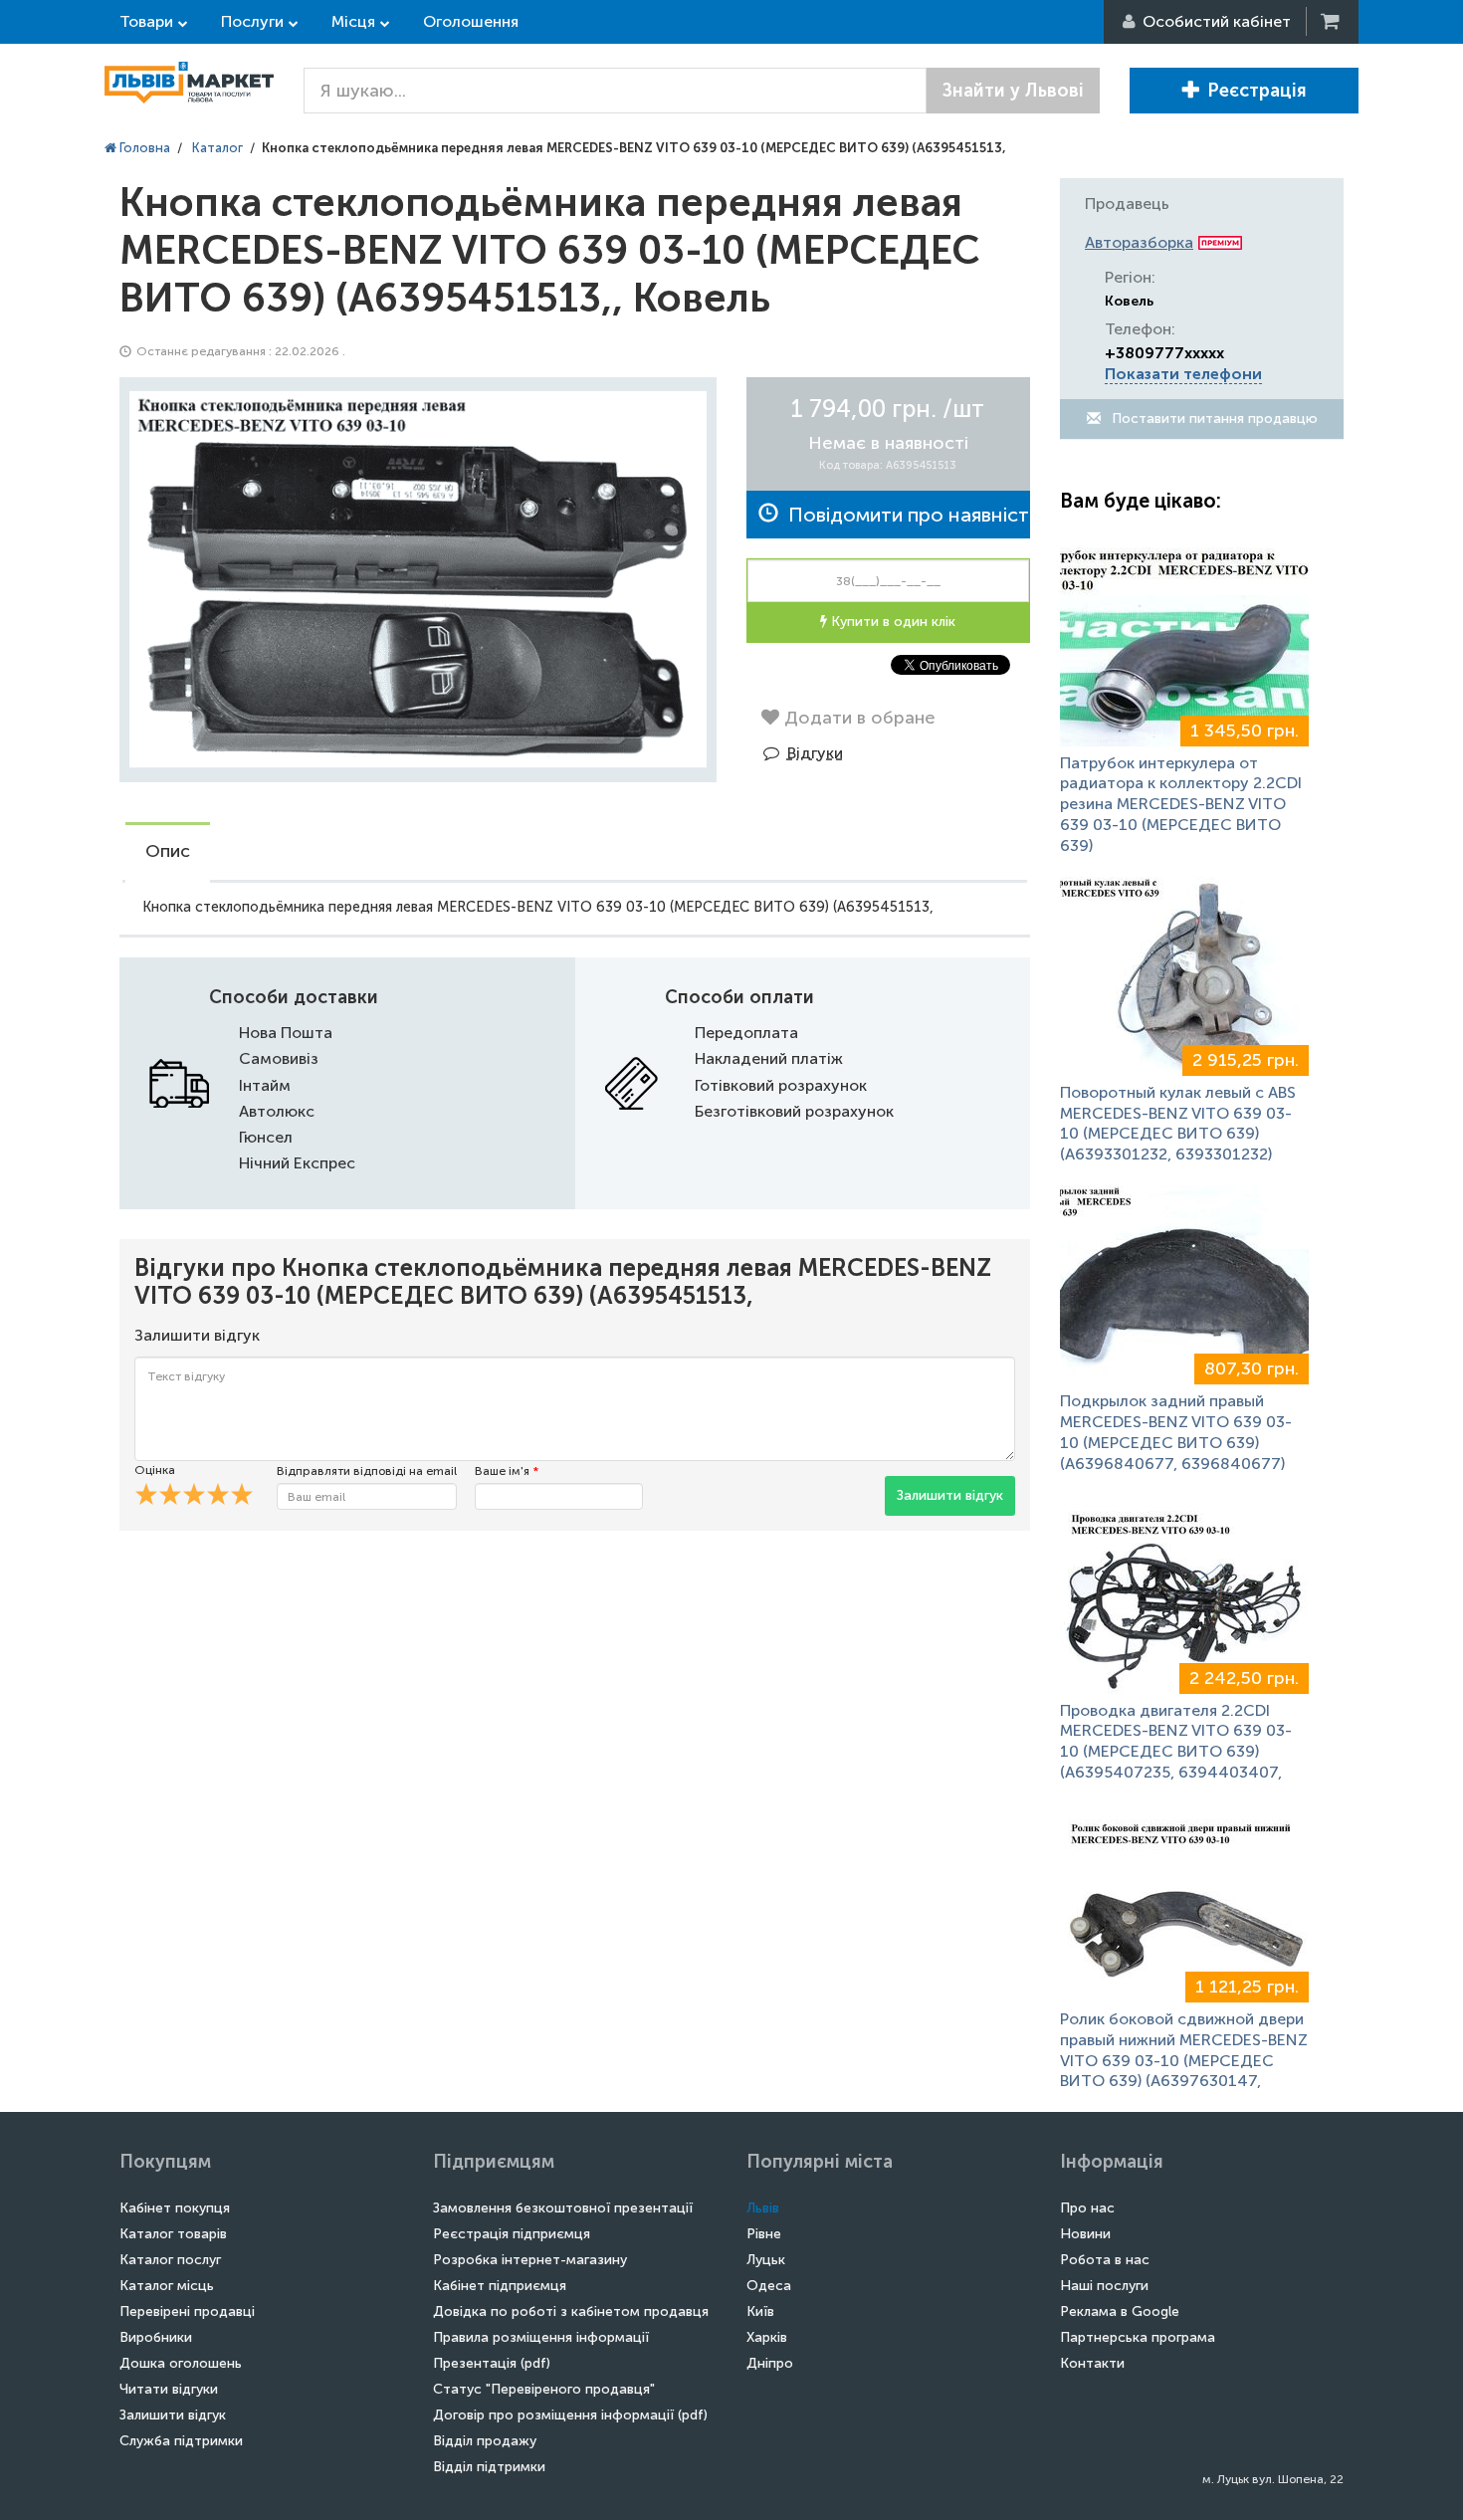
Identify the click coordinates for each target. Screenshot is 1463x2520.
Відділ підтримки (489, 2467)
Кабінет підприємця (500, 2286)
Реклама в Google (1120, 2311)
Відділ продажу (485, 2441)
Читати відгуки (169, 2389)
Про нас (1087, 2208)
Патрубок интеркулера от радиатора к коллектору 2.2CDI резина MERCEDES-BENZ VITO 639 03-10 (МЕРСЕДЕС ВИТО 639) (1181, 804)
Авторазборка (1139, 242)
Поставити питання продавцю (1213, 419)
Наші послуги (1104, 2286)
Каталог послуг (170, 2260)
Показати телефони (1183, 374)
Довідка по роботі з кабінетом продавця (571, 2311)
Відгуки (815, 753)
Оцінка (155, 1470)
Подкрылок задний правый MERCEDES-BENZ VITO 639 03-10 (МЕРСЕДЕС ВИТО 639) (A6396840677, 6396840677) (1176, 1432)
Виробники (156, 2337)
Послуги (252, 21)
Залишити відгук (950, 1495)
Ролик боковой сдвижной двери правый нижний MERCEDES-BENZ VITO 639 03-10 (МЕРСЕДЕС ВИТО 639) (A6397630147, (1184, 2050)
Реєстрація (1257, 91)
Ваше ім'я (507, 1471)
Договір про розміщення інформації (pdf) (570, 2415)
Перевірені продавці (187, 2311)
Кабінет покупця (175, 2208)
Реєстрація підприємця (512, 2234)
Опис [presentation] (168, 851)
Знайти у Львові (1013, 91)
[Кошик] (1332, 21)
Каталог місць (167, 2286)
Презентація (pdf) (492, 2363)
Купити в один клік (891, 622)
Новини (1085, 2234)
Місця (353, 21)
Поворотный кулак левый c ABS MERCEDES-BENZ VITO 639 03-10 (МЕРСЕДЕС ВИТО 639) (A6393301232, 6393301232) (1178, 1123)
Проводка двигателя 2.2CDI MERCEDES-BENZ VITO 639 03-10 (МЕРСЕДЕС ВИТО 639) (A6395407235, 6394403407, (1176, 1741)
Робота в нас (1105, 2260)
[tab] (168, 853)
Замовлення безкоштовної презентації (563, 2208)
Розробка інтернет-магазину (530, 2260)
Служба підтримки (181, 2441)
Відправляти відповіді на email (367, 1471)
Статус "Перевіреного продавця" (544, 2389)
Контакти (1092, 2363)
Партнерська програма (1138, 2337)
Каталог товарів (173, 2234)
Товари (146, 21)
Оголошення (471, 21)
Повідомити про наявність (904, 515)
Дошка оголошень (181, 2363)
